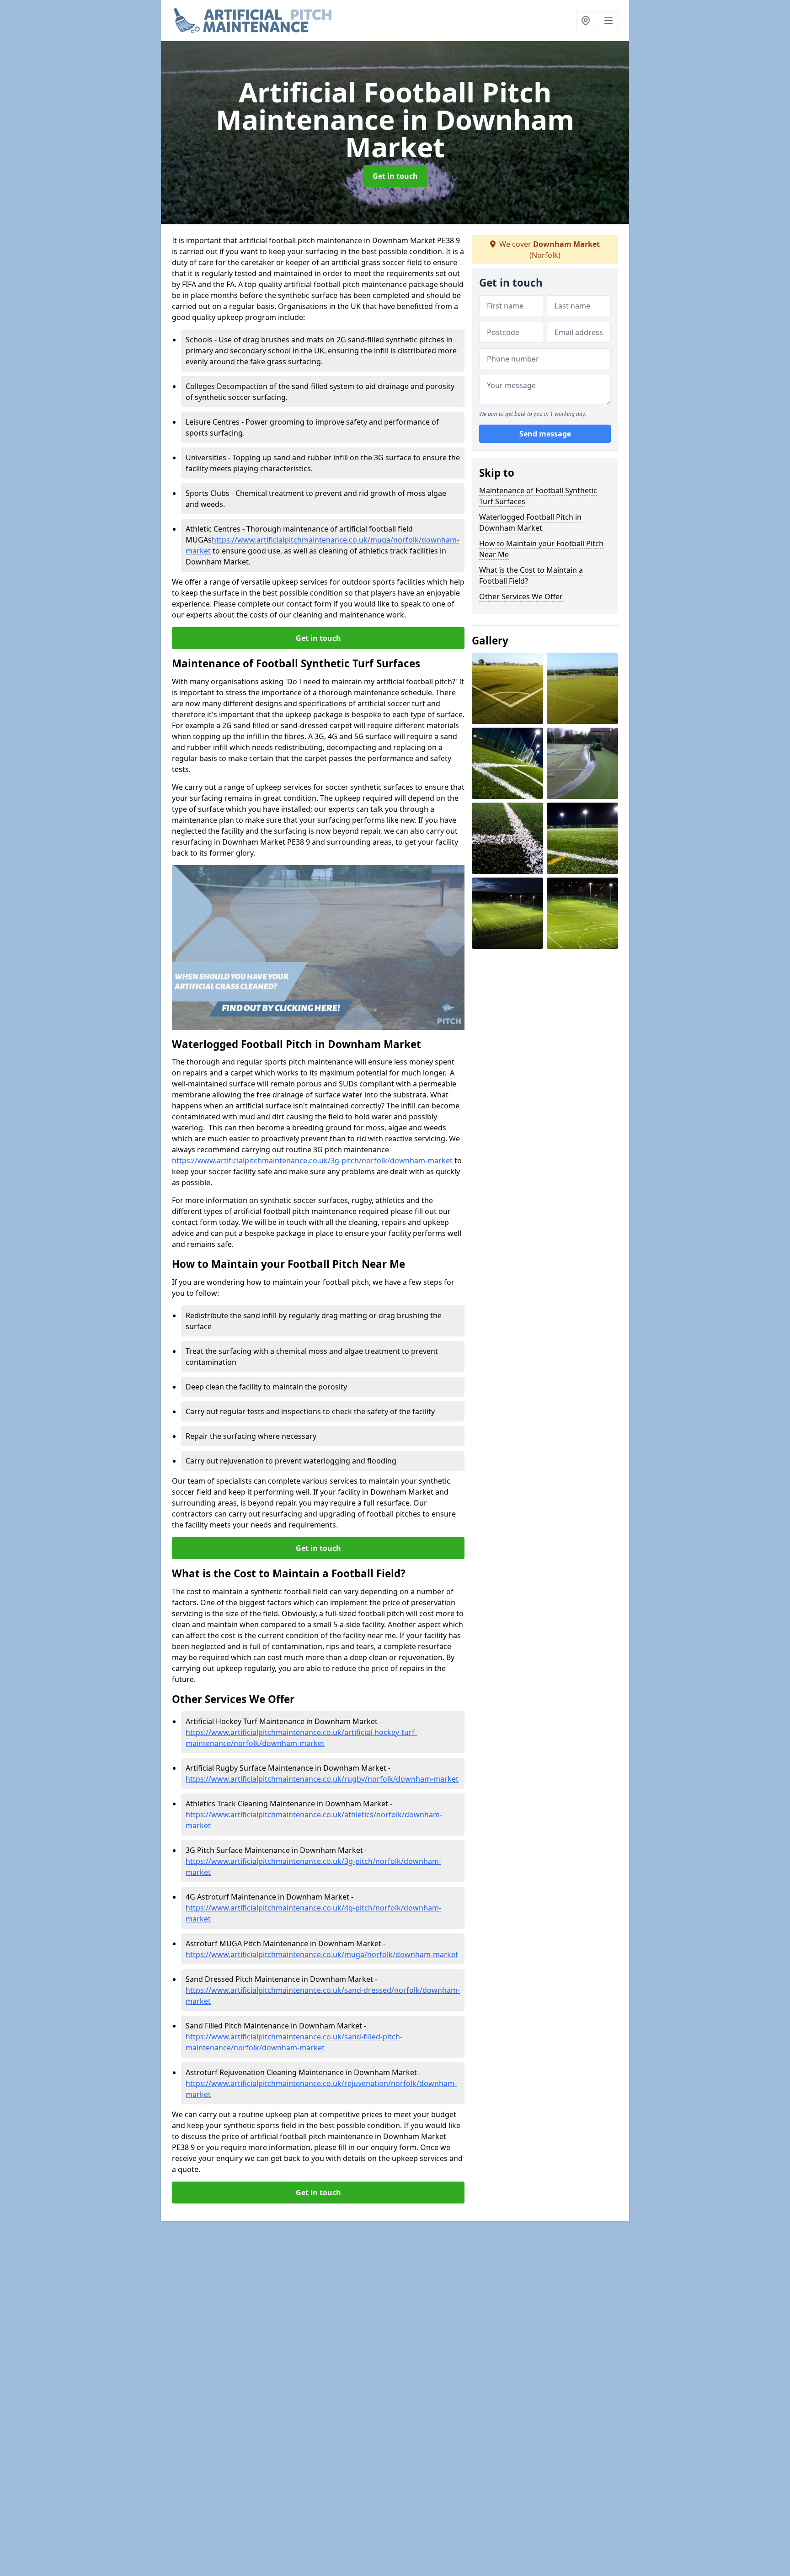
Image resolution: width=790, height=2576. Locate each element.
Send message (545, 434)
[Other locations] (586, 21)
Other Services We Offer (521, 596)
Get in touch (395, 176)
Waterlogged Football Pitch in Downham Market (530, 522)
